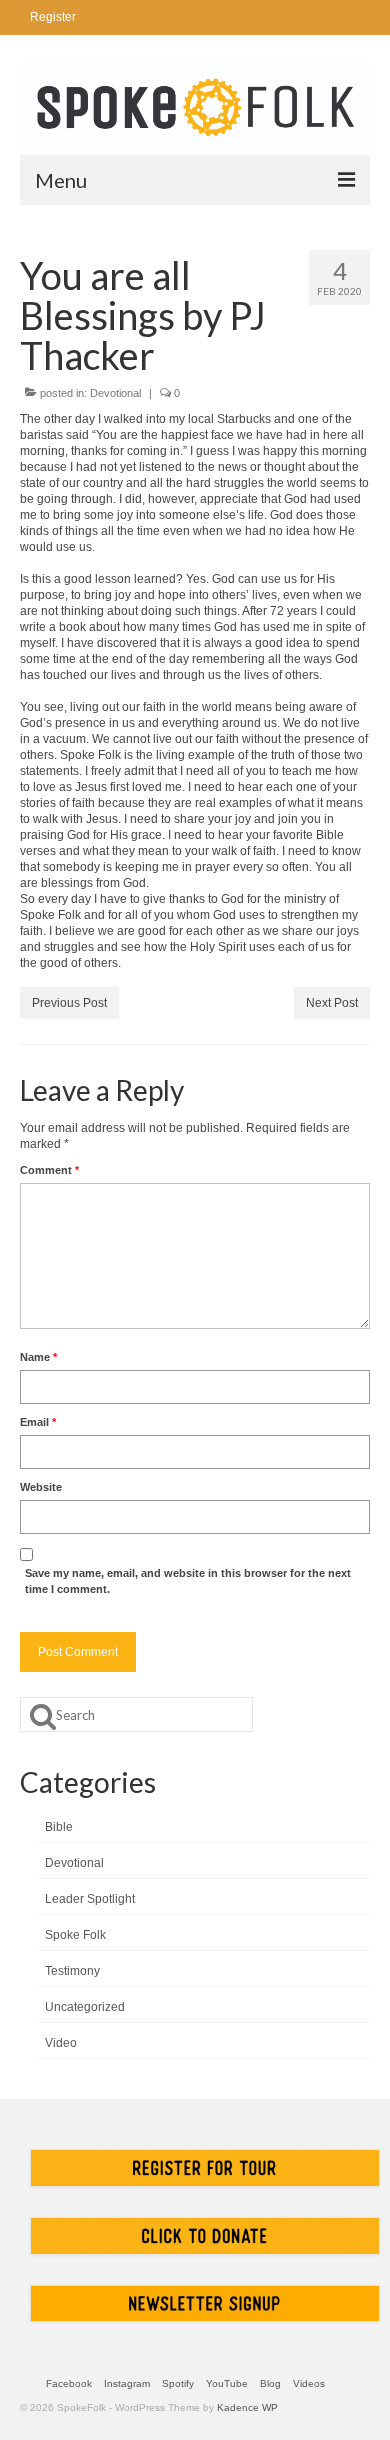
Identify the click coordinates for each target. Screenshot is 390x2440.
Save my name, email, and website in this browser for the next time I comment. (188, 1581)
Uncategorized (85, 2007)
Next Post (332, 1003)
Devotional (115, 393)
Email (38, 1422)
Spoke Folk (75, 1935)
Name (38, 1357)
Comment (49, 1170)
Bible (59, 1827)
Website (41, 1487)
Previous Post (69, 1003)
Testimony (72, 1971)
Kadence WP (247, 2407)
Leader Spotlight (90, 1899)
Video (61, 2043)
